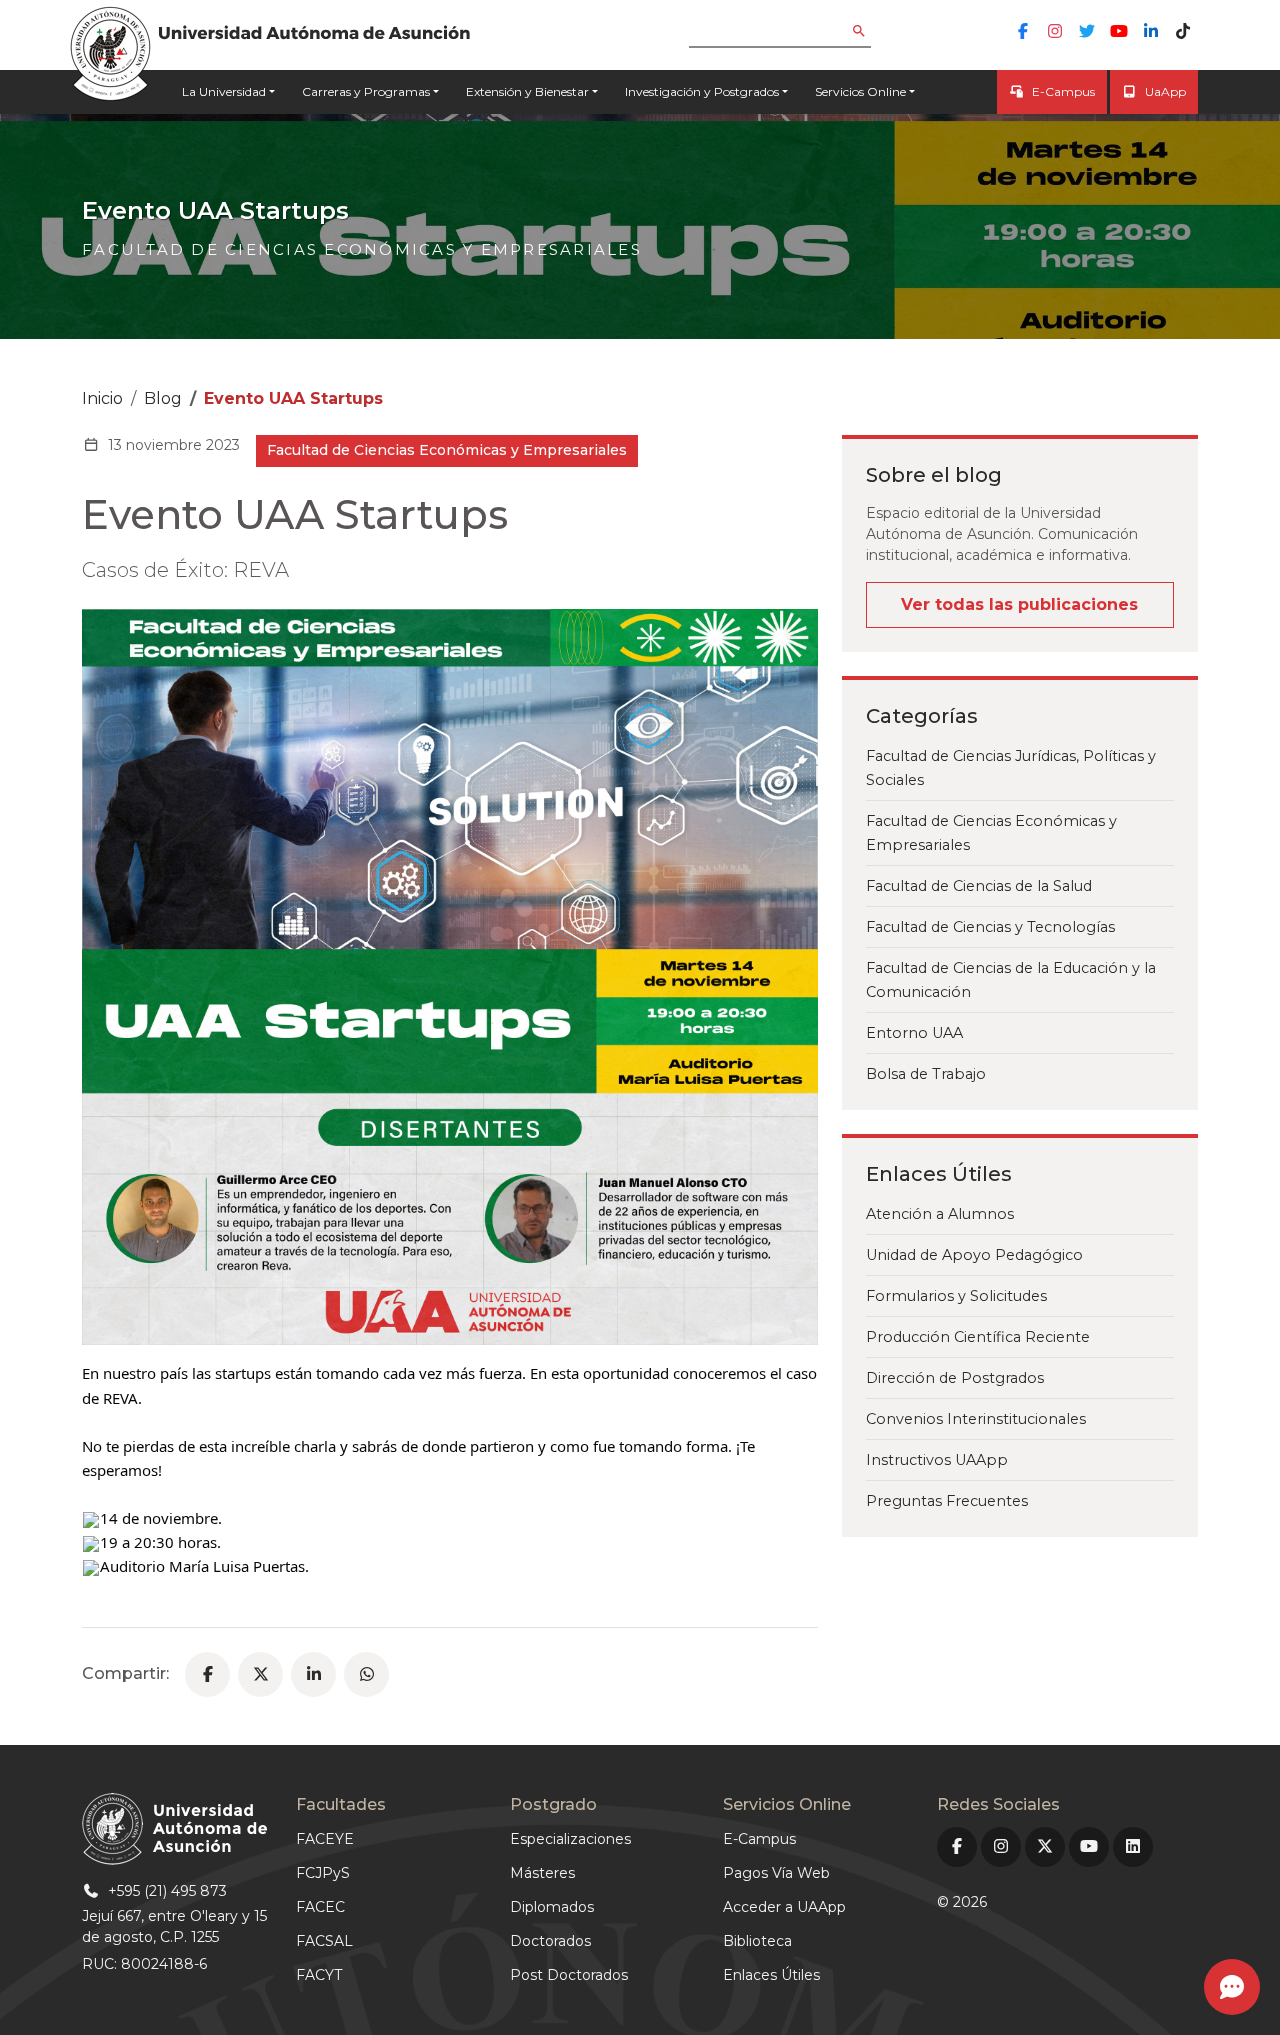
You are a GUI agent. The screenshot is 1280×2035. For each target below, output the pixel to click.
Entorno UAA (914, 1033)
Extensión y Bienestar (527, 91)
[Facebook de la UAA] (1023, 31)
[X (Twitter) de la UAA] (1045, 1847)
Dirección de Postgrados (955, 1378)
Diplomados (552, 1907)
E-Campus (1063, 91)
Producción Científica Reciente (978, 1337)
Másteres (542, 1873)
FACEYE (325, 1839)
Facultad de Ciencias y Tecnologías (990, 927)
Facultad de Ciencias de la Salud (979, 886)
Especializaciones (570, 1839)
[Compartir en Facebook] (207, 1674)
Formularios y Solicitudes (956, 1296)
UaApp (1165, 91)
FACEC (320, 1907)
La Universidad (224, 91)
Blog (163, 398)
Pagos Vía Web (776, 1873)
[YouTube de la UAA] (1119, 31)
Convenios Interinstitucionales (976, 1419)
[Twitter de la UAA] (1087, 31)
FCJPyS (323, 1873)
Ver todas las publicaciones (1019, 604)
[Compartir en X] (260, 1674)
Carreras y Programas (366, 91)
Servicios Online (860, 91)
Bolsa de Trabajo (926, 1074)
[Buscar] (873, 32)
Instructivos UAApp (937, 1460)
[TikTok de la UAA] (1183, 31)
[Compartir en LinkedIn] (313, 1674)
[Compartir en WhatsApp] (366, 1674)
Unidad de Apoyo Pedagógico (974, 1255)
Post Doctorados (569, 1975)
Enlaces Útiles (771, 1975)
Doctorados (550, 1941)
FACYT (319, 1975)
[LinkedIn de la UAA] (1151, 31)
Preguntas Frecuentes (947, 1501)
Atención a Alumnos (940, 1214)
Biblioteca (757, 1941)
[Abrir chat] (1232, 1987)
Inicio (102, 398)
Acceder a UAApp (784, 1907)
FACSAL (324, 1941)
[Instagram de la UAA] (1055, 31)
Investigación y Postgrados (702, 91)
